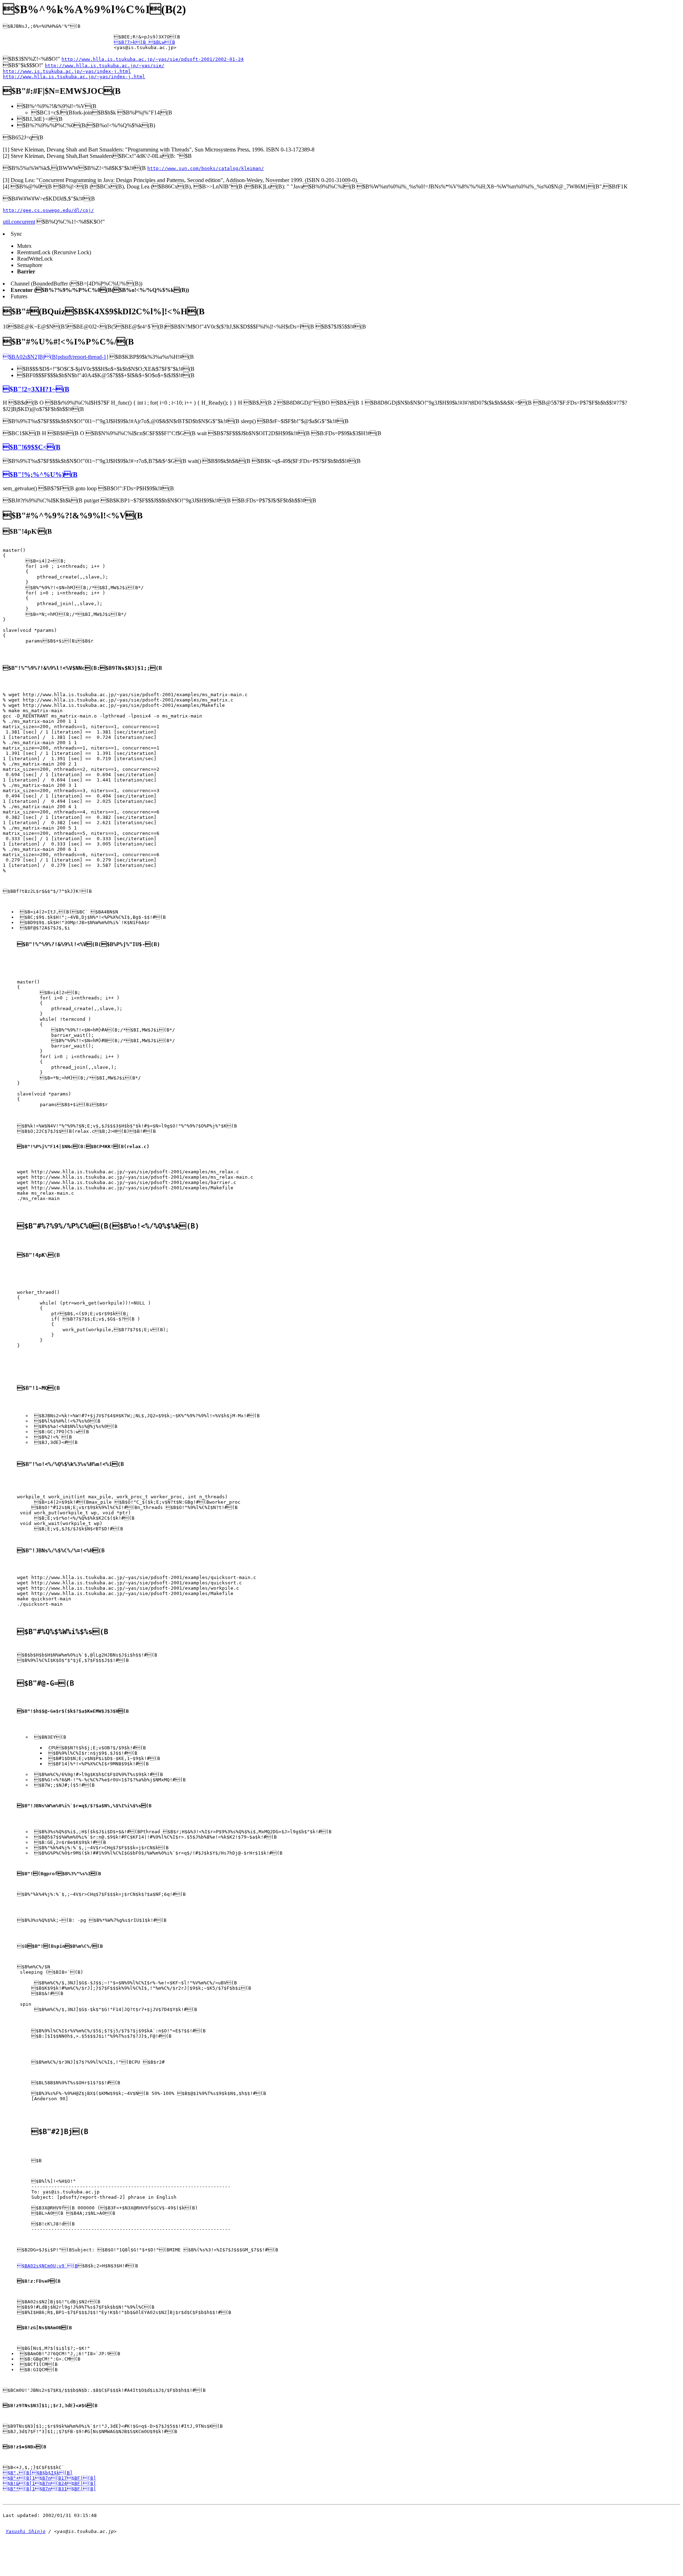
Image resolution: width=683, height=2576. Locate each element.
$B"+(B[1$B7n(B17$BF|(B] (49, 2478)
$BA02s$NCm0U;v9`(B (47, 2266)
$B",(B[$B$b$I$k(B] (38, 2473)
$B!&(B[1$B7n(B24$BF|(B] (49, 2483)
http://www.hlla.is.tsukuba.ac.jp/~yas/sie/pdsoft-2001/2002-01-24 (153, 59)
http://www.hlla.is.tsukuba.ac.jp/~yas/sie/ (105, 66)
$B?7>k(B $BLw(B (144, 42)
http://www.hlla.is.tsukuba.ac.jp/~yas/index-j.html (74, 77)
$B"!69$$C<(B (32, 447)
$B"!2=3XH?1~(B (36, 389)
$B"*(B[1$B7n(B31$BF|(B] (49, 2489)
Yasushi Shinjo (26, 2531)
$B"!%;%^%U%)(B (40, 474)
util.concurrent (19, 222)
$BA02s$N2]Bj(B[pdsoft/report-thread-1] (55, 357)
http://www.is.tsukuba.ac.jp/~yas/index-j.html (67, 71)
